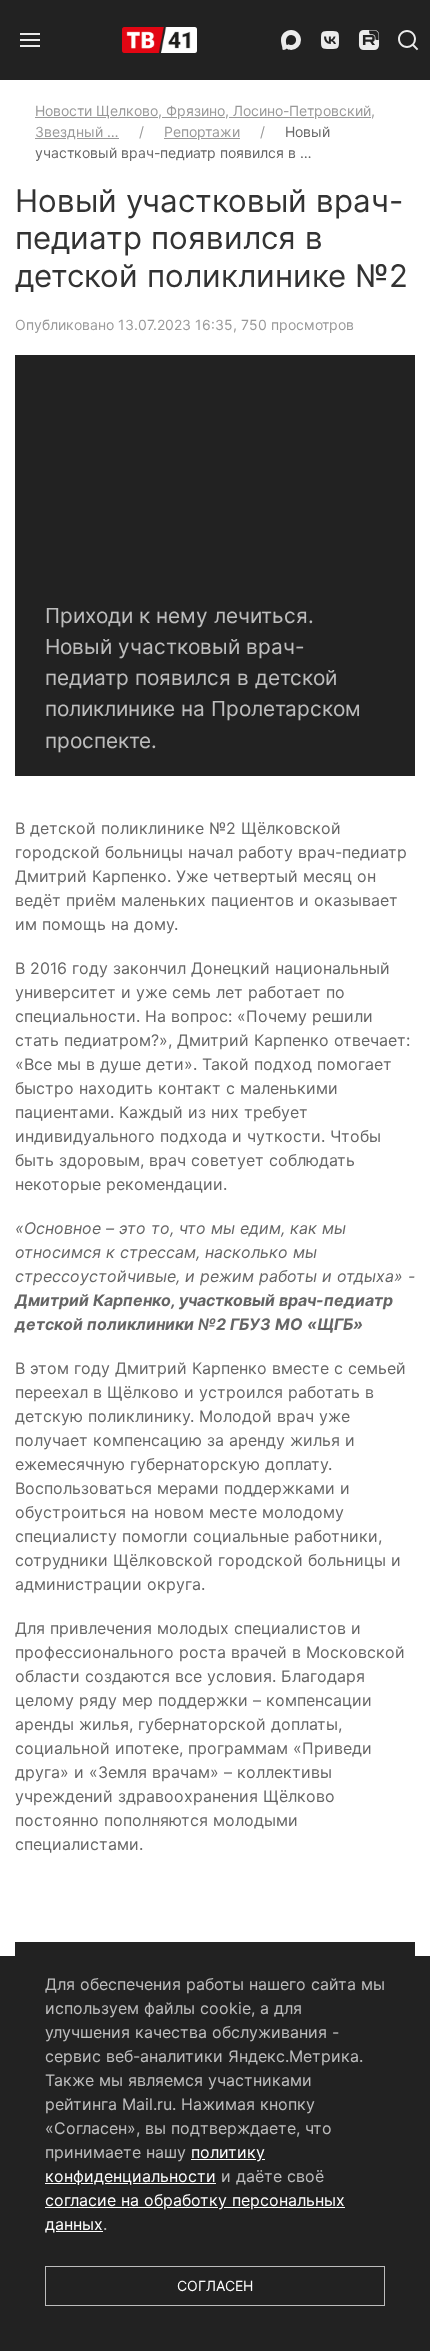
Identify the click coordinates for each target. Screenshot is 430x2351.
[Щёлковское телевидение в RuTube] (369, 40)
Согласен (215, 2285)
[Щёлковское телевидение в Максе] (291, 40)
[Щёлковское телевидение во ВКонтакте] (330, 40)
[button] (30, 40)
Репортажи (202, 131)
